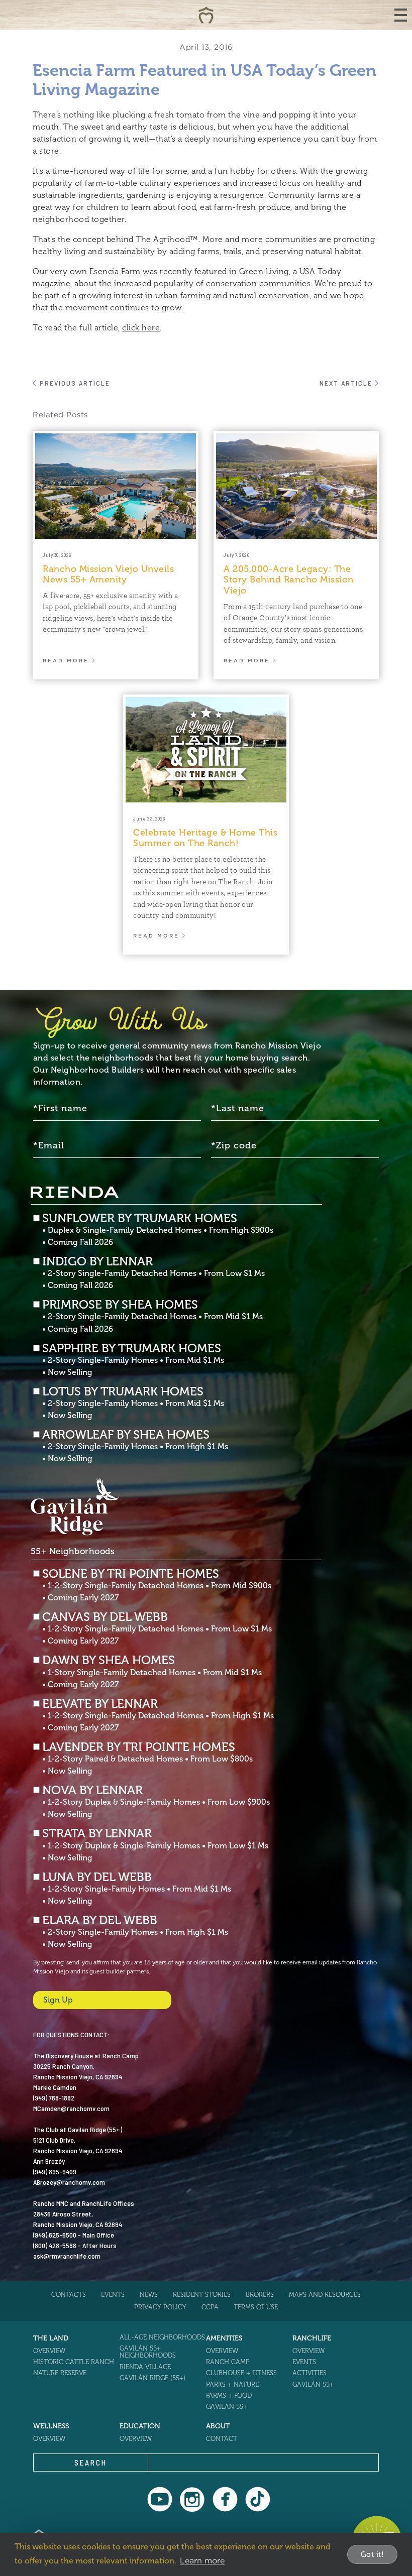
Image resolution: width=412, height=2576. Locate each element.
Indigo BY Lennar (153, 1273)
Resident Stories (202, 2295)
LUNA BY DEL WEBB (137, 1889)
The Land (51, 2338)
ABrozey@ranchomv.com (69, 2182)
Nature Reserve (60, 2373)
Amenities (224, 2338)
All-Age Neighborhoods (162, 2337)
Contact (222, 2439)
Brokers (260, 2295)
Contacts (69, 2295)
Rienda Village (145, 2367)
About (218, 2426)
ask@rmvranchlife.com (67, 2256)
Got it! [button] (373, 2554)
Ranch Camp (228, 2362)
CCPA (210, 2307)
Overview (49, 2351)
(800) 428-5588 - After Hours (75, 2245)
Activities (310, 2373)
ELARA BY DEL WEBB (135, 1932)
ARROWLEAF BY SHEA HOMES (135, 1446)
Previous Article (74, 383)
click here (141, 328)
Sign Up (58, 2000)
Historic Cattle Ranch (74, 2362)
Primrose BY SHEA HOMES (152, 1316)
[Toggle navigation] (401, 15)
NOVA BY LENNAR (156, 1802)
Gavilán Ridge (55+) (152, 2378)
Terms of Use (256, 2307)
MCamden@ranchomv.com (71, 2108)
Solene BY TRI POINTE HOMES (157, 1585)
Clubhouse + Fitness (241, 2373)
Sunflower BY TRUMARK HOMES (158, 1230)
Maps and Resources (325, 2295)
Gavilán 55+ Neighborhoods (148, 2352)
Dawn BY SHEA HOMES (152, 1672)
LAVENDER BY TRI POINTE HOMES (147, 1759)
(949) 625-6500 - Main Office (74, 2235)
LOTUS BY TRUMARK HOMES (133, 1403)
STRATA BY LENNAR (155, 1845)
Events (113, 2295)
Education (140, 2426)
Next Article (347, 383)
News (149, 2295)
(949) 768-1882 (54, 2098)
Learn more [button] (202, 2560)
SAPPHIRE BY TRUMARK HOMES (133, 1360)
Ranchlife (312, 2338)
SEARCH (91, 2463)
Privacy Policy (160, 2307)
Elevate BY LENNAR (158, 1715)
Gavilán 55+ (227, 2407)
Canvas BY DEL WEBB (157, 1628)
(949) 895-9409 (55, 2172)
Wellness (51, 2426)
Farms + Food (229, 2395)
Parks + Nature (232, 2384)
